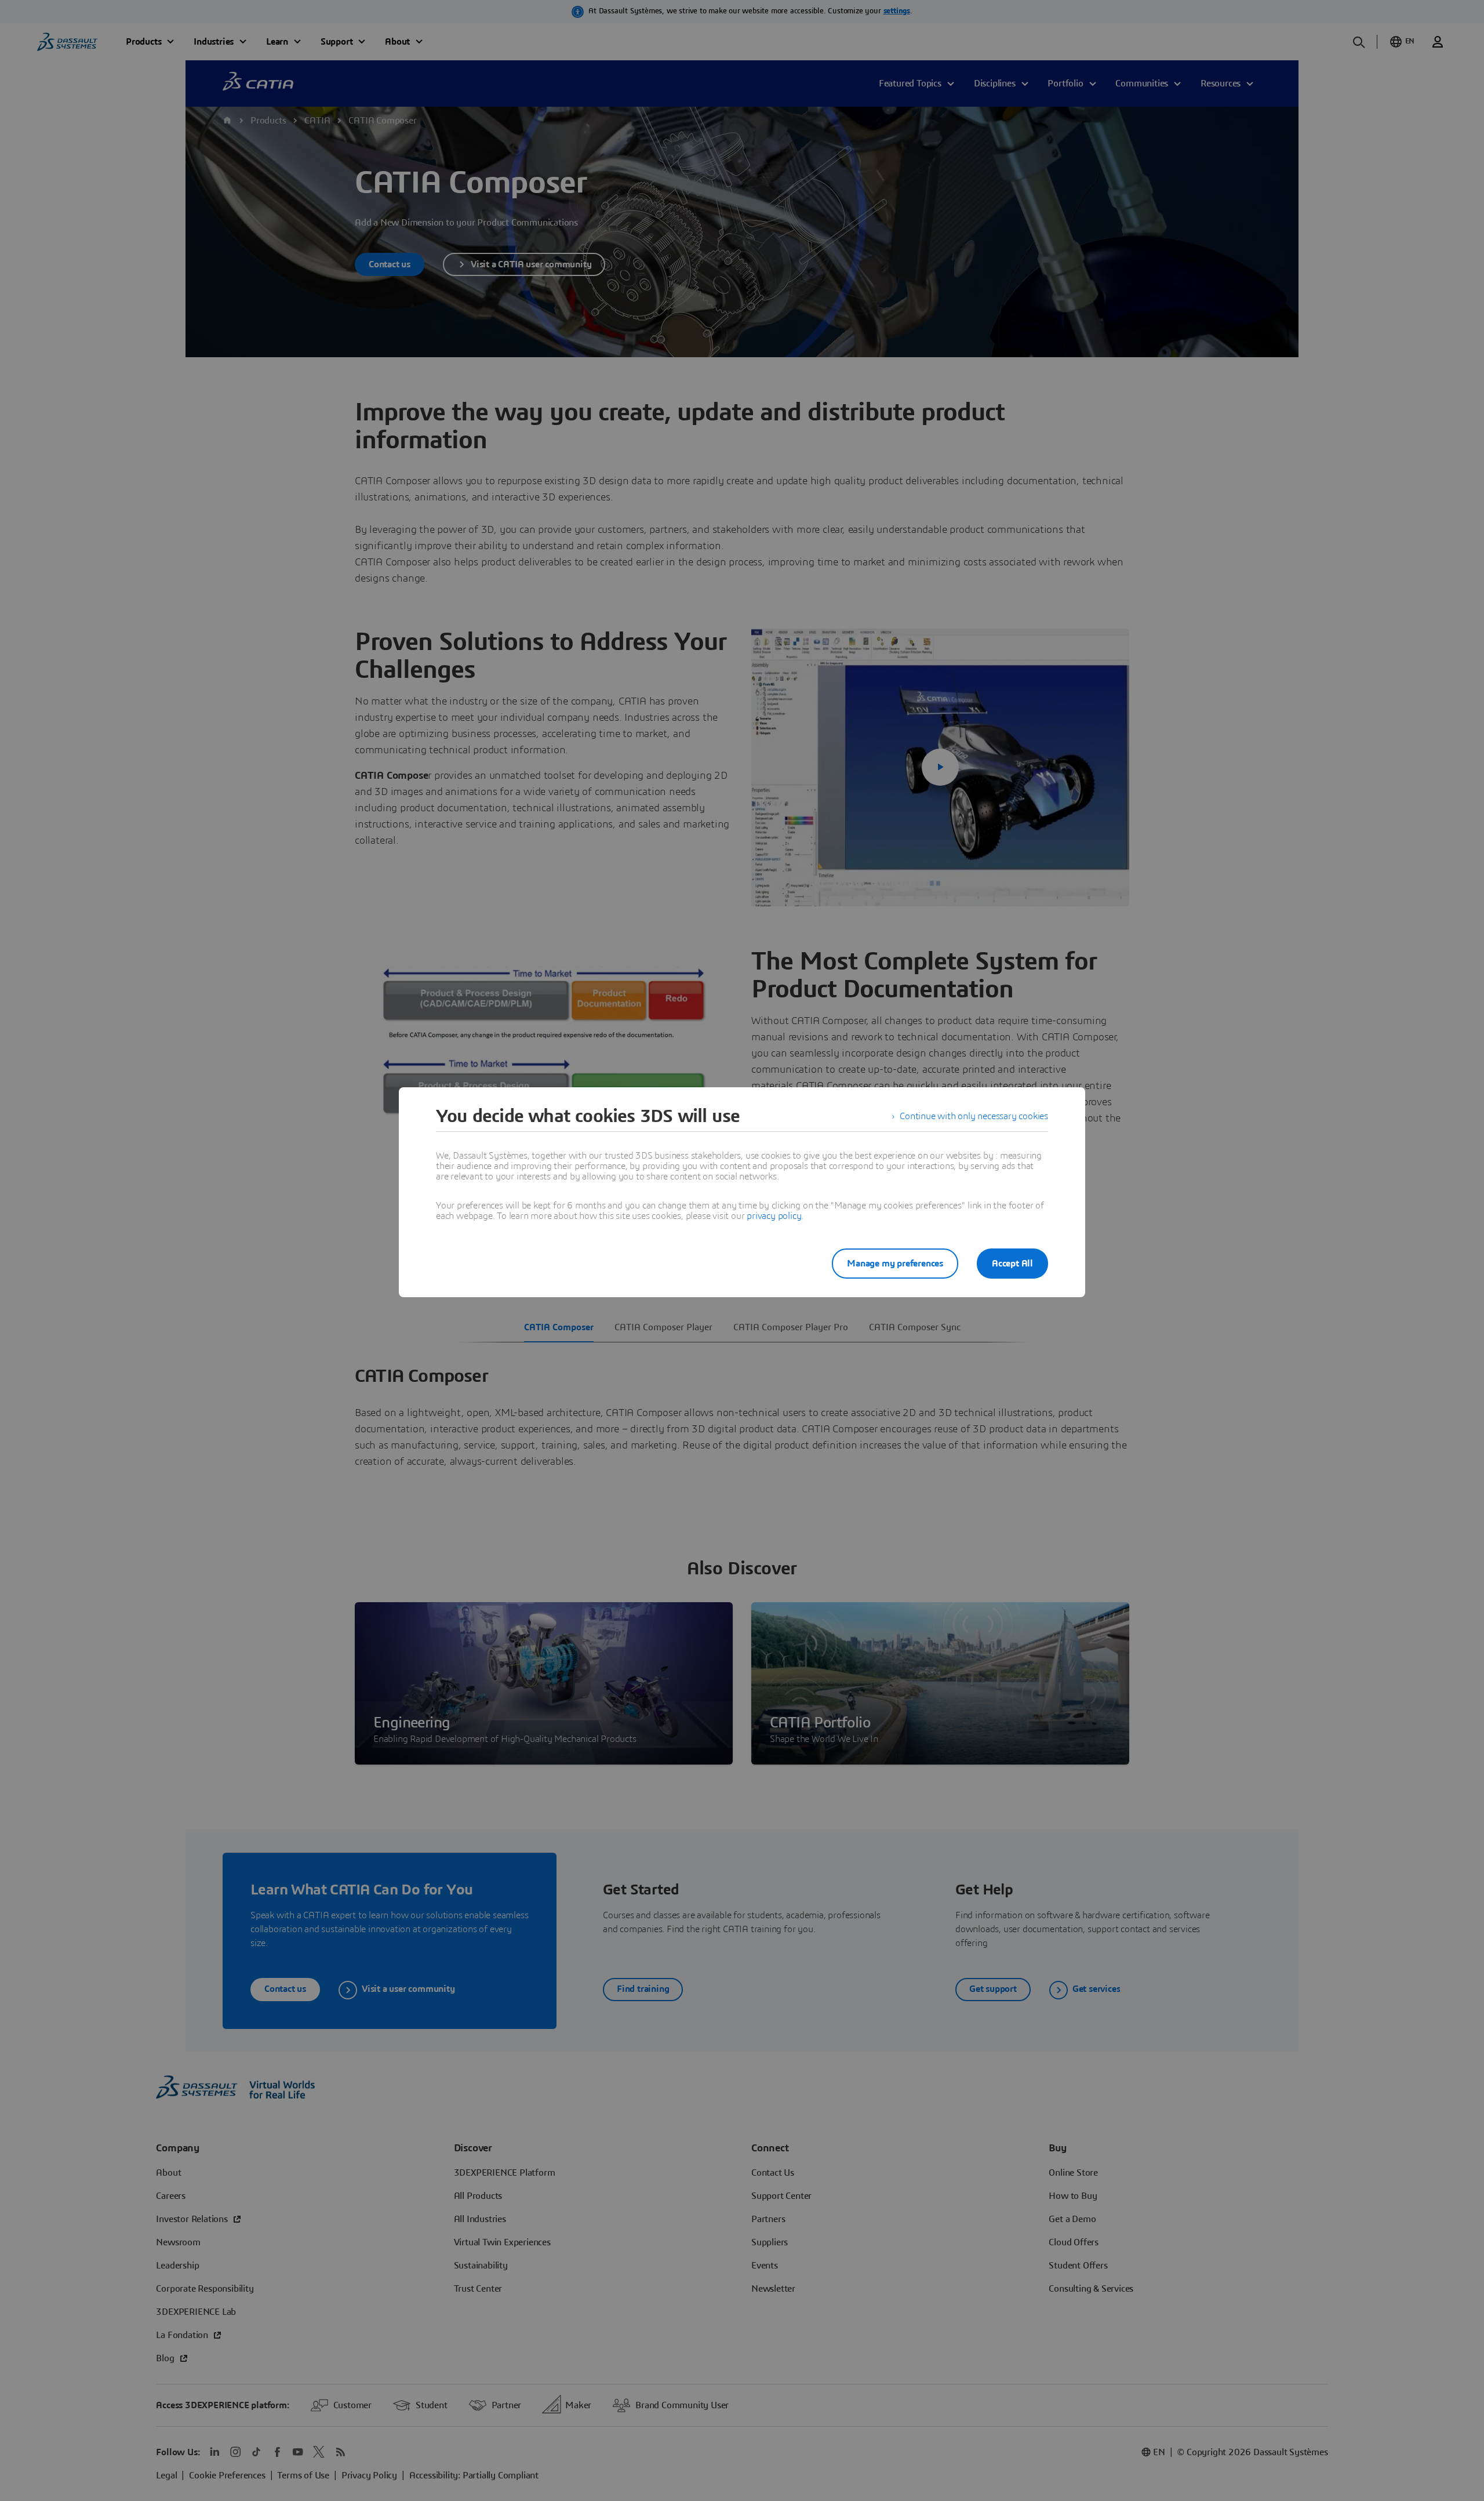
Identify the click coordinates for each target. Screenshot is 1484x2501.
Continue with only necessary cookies (974, 1116)
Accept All (1012, 1264)
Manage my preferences (895, 1264)
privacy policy (774, 1216)
